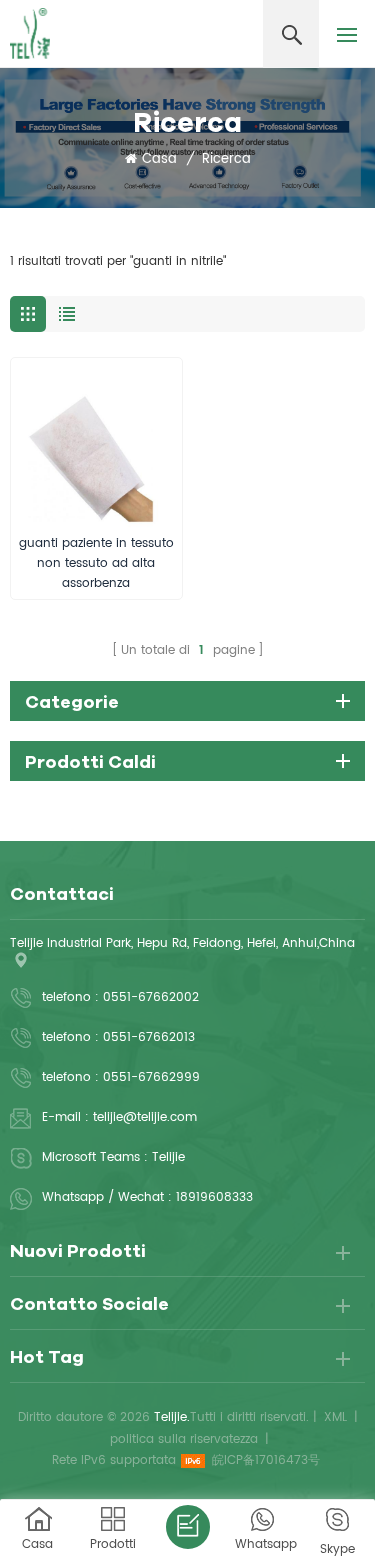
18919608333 (214, 1197)
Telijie (168, 1157)
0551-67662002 (151, 997)
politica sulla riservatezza (184, 1439)
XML (335, 1417)
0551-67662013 (149, 1037)
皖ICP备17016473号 (266, 1460)
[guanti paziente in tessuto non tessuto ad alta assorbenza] (96, 443)
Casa (159, 160)
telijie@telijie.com (145, 1117)
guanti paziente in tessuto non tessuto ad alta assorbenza (96, 563)
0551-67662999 (151, 1077)
